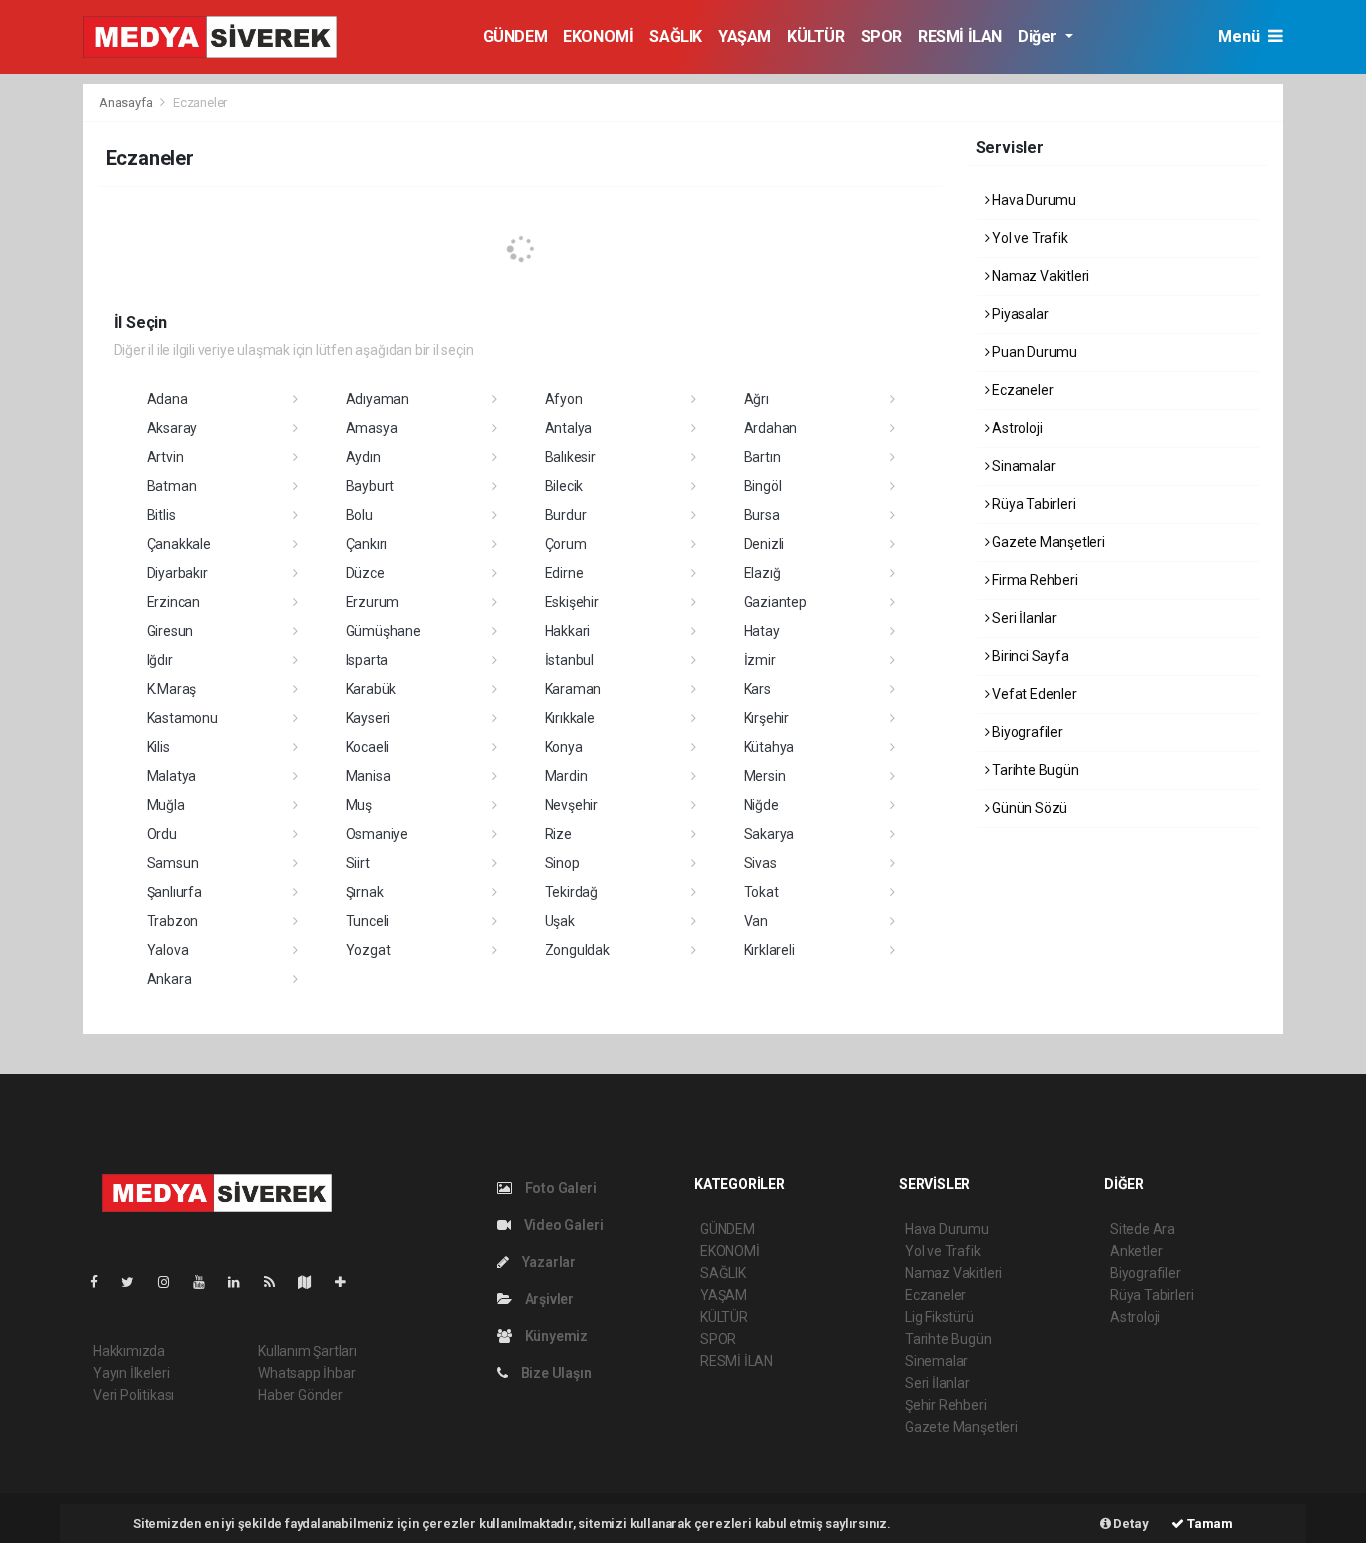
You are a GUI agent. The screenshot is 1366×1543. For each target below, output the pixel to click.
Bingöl (763, 486)
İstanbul (569, 660)
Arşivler (548, 1299)
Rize (558, 834)
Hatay (762, 631)
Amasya (372, 428)
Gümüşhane (383, 631)
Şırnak (365, 892)
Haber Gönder (300, 1395)
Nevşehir (571, 805)
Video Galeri (562, 1225)
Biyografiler (1026, 732)
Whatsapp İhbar (306, 1373)
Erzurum (373, 602)
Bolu (359, 515)
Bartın (762, 457)
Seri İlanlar (1023, 618)
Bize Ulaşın (555, 1373)
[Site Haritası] (313, 1282)
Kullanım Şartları (307, 1351)
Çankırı (367, 544)
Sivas (760, 863)
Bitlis (161, 515)
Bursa (762, 515)
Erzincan (173, 602)
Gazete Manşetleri (1047, 542)
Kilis (158, 747)
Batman (172, 486)
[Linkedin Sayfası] (242, 1282)
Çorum (566, 544)
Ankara (169, 979)
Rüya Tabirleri (1032, 504)
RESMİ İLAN (960, 36)
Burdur (566, 515)
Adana (167, 399)
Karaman (573, 689)
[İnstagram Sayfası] (172, 1282)
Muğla (166, 805)
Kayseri (368, 718)
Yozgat (368, 950)
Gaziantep (775, 602)
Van (756, 921)
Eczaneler (1021, 390)
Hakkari (568, 631)
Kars (757, 689)
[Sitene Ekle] (348, 1282)
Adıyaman (377, 399)
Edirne (564, 573)
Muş (359, 805)
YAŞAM (744, 36)
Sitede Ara (1142, 1229)
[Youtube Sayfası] (207, 1282)
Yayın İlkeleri (131, 1373)
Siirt (358, 863)
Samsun (173, 863)
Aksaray (172, 428)
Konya (564, 747)
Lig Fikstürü (939, 1317)
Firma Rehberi (1033, 580)
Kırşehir (766, 718)
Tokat (761, 892)
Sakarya (769, 834)
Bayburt (370, 486)
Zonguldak (577, 950)
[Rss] (277, 1282)
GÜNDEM (515, 36)
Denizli (764, 544)
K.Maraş (172, 689)
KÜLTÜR (816, 36)
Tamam (1208, 1523)
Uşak (560, 921)
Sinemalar (936, 1361)
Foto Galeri (559, 1188)
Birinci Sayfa (1028, 656)
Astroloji (1015, 428)
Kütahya (769, 747)
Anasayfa (127, 102)
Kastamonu (182, 718)
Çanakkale (179, 544)
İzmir (760, 660)
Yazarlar (547, 1262)
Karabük (371, 689)
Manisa (368, 776)
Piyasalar (1018, 314)
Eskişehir (572, 602)
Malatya (172, 776)
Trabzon (173, 921)
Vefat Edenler (1032, 694)
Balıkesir (570, 457)
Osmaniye (377, 834)
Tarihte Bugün (1033, 770)
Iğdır (160, 660)
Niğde (761, 805)
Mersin (765, 776)
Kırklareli (769, 950)
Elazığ (762, 573)
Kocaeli (368, 747)
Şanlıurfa (174, 892)
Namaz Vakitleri (1039, 276)
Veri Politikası (133, 1395)
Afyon (564, 399)
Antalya (569, 428)
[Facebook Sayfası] (102, 1282)
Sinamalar (1022, 466)
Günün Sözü (1028, 808)
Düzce (365, 573)
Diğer (1039, 36)
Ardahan (771, 428)
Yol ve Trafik (1028, 238)
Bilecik (564, 486)
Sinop (562, 863)
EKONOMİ (598, 36)
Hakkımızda (129, 1351)
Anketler (1136, 1251)
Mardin (566, 776)
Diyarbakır (177, 573)
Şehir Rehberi (946, 1405)
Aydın (363, 457)
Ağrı (756, 399)
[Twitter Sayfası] (135, 1282)
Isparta (367, 660)
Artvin (165, 457)
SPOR (881, 36)
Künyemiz (555, 1336)
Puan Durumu (1033, 352)
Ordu (162, 834)
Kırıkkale (570, 718)
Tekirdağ (571, 892)
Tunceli (368, 921)
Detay (1130, 1523)
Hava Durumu (1032, 200)
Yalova (168, 950)
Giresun (170, 631)
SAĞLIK (675, 36)
